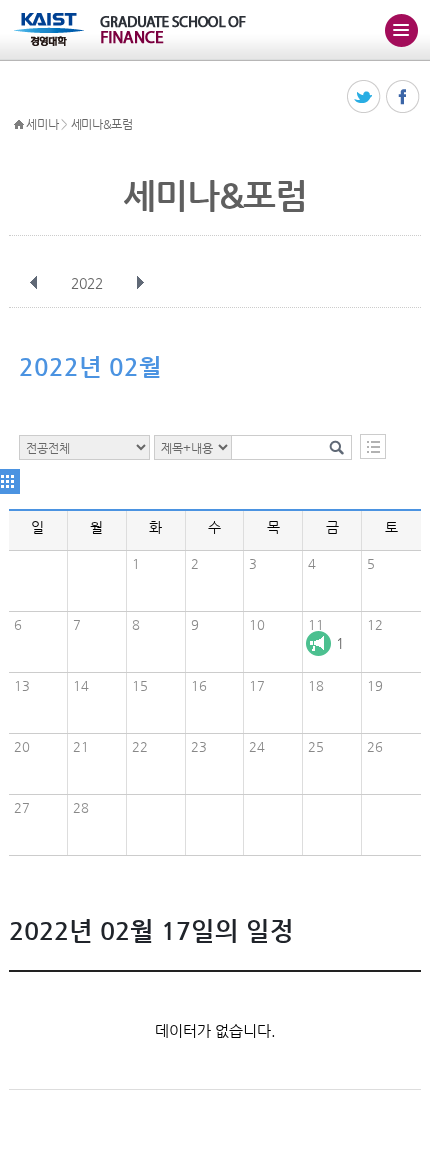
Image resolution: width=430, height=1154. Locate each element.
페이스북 (403, 97)
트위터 (364, 97)
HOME (19, 125)
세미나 (42, 124)
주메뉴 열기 (401, 30)
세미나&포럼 (102, 124)
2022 (87, 283)
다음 (140, 283)
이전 (34, 283)
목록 (373, 446)
